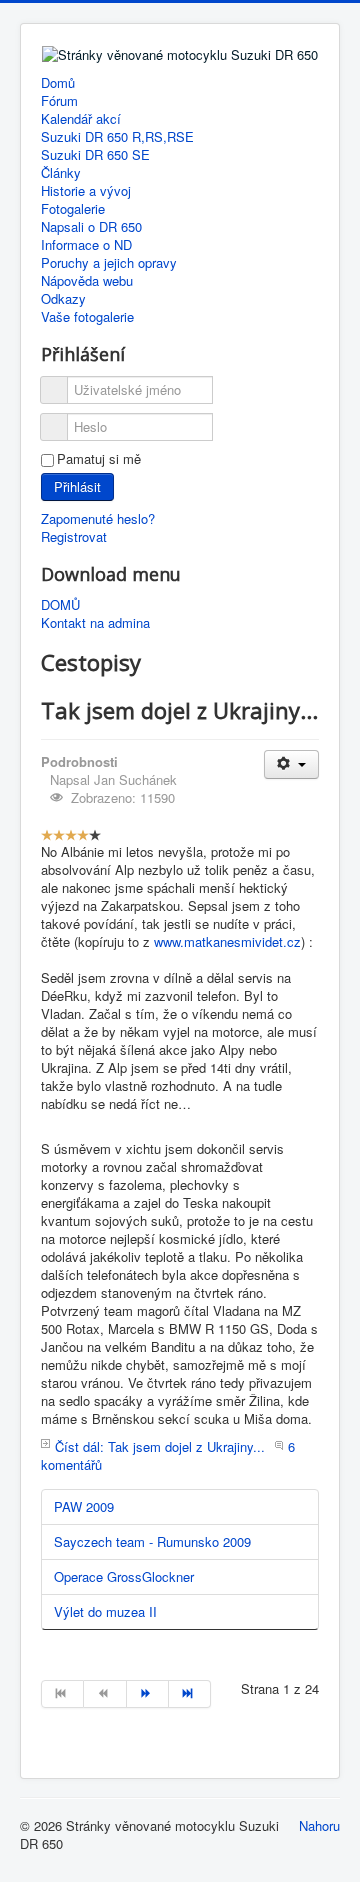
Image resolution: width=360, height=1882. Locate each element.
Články (61, 173)
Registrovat (74, 536)
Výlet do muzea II (105, 1611)
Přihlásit (77, 486)
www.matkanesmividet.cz (227, 941)
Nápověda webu (87, 281)
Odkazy (63, 299)
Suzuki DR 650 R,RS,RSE (117, 137)
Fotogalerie (73, 209)
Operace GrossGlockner (124, 1576)
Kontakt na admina (95, 623)
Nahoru (319, 1825)
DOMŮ (60, 605)
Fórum (59, 101)
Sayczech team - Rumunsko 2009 (152, 1541)
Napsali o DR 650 (91, 227)
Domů (58, 83)
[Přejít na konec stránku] (190, 1694)
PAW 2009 (84, 1506)
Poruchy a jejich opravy (109, 263)
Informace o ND (86, 245)
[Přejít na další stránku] (148, 1694)
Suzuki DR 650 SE (95, 155)
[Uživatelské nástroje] (291, 764)
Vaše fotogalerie (87, 317)
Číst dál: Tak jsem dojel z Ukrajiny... (160, 1446)
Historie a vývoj (86, 191)
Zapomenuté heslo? (98, 518)
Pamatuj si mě (99, 459)
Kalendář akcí (81, 119)
